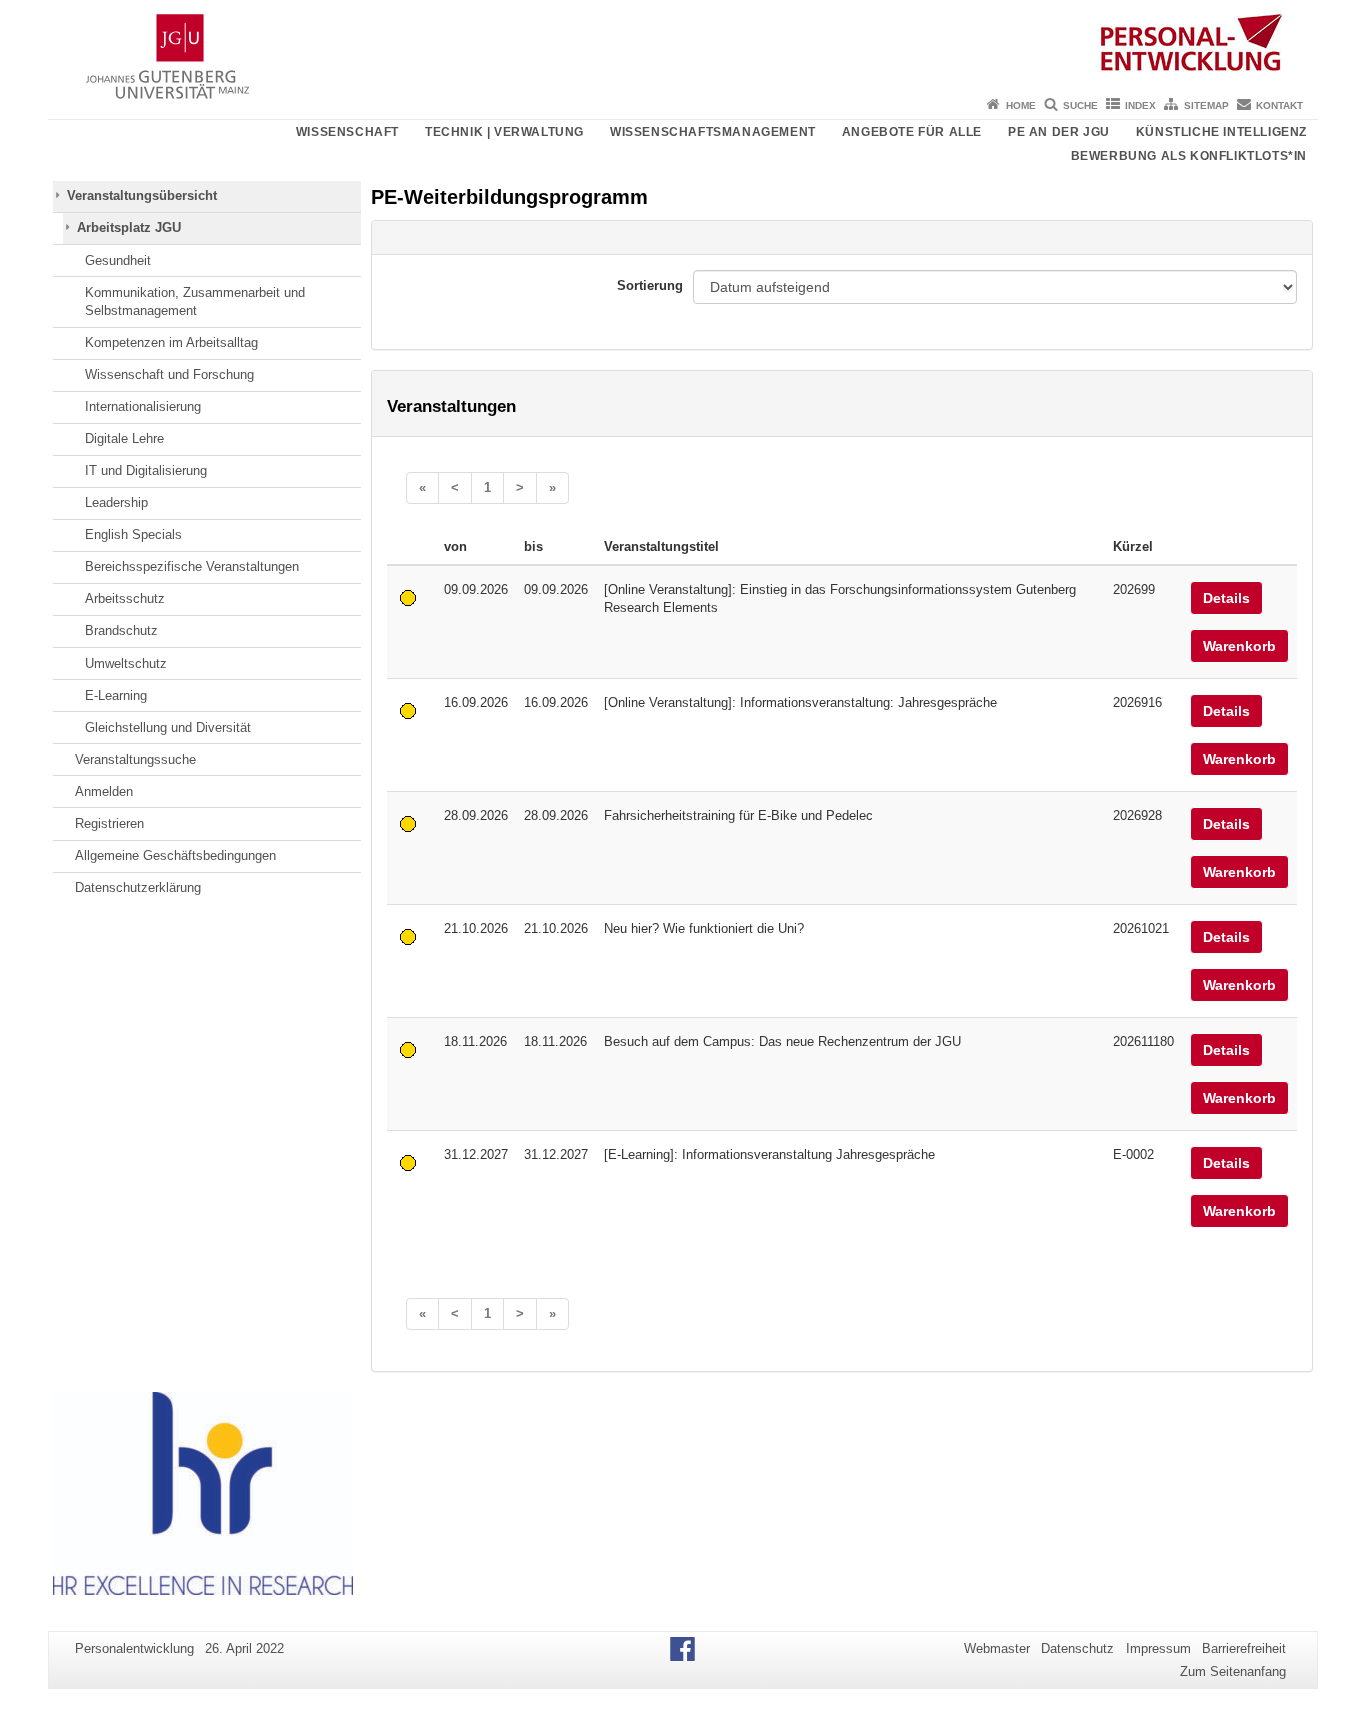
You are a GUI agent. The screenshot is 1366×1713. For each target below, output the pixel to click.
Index (1140, 105)
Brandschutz (121, 630)
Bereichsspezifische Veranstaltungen (192, 566)
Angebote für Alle (912, 132)
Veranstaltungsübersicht (142, 195)
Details (1226, 598)
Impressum (1158, 1648)
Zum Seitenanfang (1233, 1671)
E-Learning (116, 695)
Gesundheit (118, 260)
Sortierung (650, 285)
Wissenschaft (347, 132)
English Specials (133, 534)
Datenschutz (1077, 1648)
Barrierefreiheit (1244, 1648)
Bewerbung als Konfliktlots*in (1189, 156)
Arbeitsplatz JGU (129, 227)
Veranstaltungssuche (135, 759)
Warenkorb (1239, 646)
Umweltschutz (126, 663)
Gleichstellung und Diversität (168, 727)
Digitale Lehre (124, 438)
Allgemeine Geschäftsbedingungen (175, 855)
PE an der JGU (1059, 132)
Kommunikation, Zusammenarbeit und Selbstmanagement (195, 301)
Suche (1080, 105)
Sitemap (1206, 105)
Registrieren (109, 823)
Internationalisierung (143, 406)
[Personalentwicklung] (683, 45)
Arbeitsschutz (125, 598)
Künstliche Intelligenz (1221, 132)
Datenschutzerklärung (138, 887)
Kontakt (1279, 105)
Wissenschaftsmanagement (713, 132)
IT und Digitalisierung (146, 470)
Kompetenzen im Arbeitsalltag (171, 342)
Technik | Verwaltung (504, 132)
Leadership (116, 502)
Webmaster (997, 1648)
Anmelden (104, 791)
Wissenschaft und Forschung (169, 374)
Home (1021, 105)
